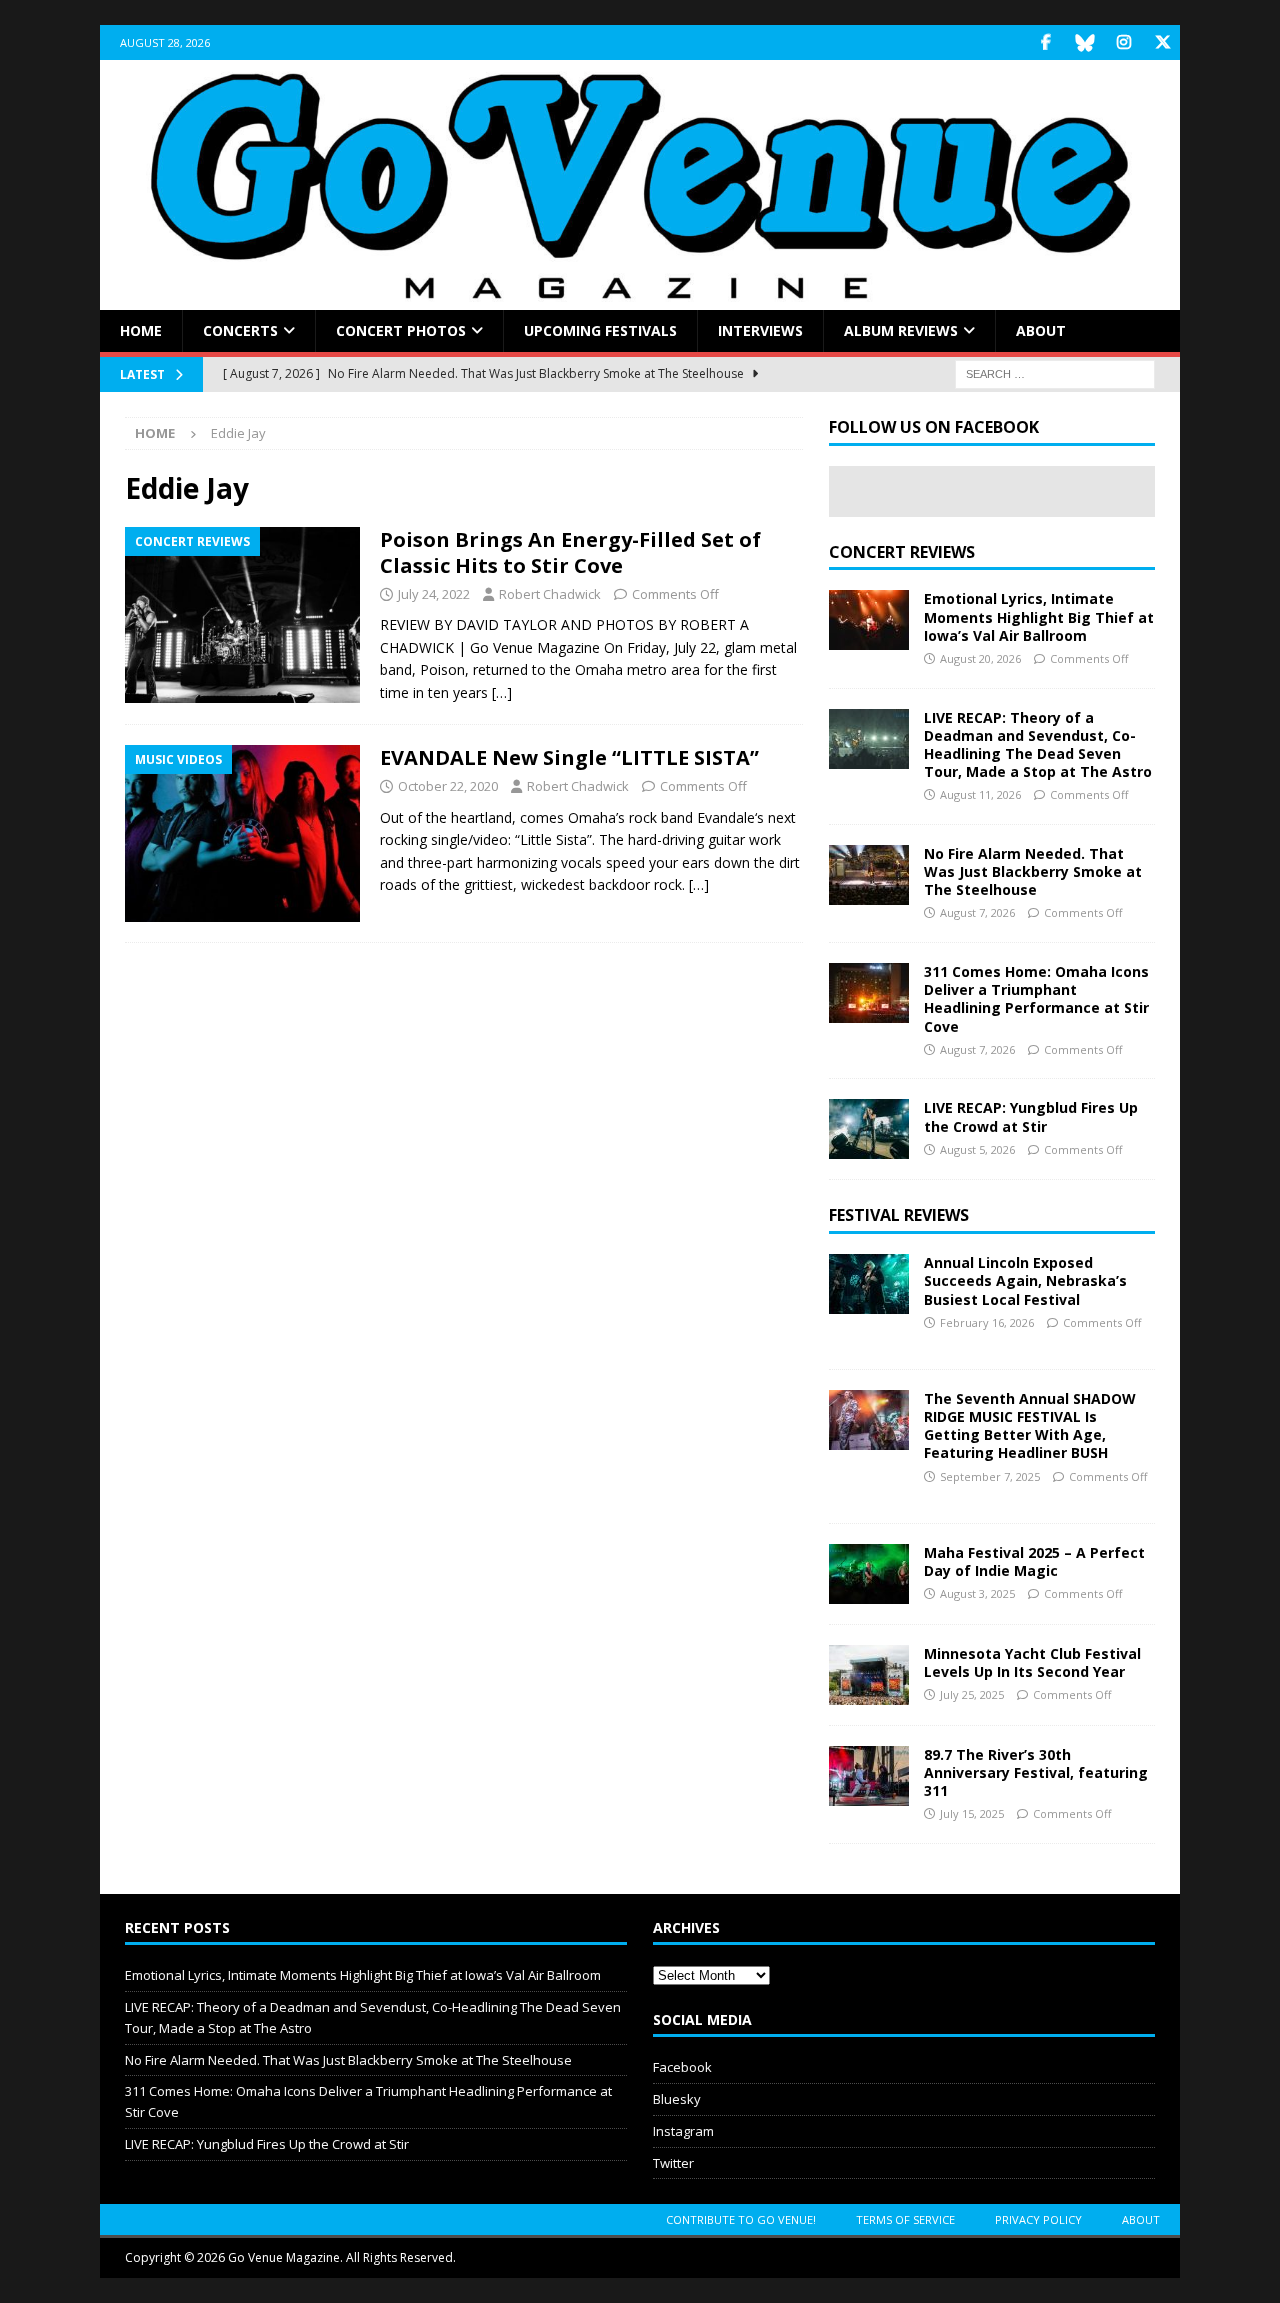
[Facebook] (1045, 42)
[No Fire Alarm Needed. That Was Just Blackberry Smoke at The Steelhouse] (869, 875)
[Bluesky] (1084, 42)
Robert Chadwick (550, 594)
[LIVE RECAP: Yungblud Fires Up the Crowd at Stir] (869, 1129)
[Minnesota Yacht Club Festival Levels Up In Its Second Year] (869, 1675)
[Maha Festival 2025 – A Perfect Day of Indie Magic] (869, 1574)
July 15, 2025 (972, 1813)
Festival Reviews (899, 1215)
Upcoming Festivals (600, 330)
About (1041, 330)
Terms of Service (905, 2219)
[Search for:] (1055, 373)
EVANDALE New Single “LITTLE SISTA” (569, 757)
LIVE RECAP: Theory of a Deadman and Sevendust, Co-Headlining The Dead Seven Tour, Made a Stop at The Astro (1038, 745)
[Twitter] (1162, 42)
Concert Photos (401, 330)
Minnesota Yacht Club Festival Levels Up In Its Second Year (1032, 1662)
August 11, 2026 (980, 794)
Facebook (682, 2067)
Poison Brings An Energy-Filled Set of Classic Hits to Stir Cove (570, 552)
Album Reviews (901, 330)
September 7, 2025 (990, 1476)
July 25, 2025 (972, 1694)
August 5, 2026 (977, 1149)
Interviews (760, 330)
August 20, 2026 (980, 658)
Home (141, 330)
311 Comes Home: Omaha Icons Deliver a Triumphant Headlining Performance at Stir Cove (1036, 999)
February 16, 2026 (987, 1322)
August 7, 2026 (977, 912)
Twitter (673, 2163)
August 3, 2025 (977, 1593)
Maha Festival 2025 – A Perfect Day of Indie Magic (1034, 1561)
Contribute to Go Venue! (741, 2219)
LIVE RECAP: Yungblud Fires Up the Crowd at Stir (1031, 1116)
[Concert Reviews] (242, 615)
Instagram (683, 2131)
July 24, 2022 (434, 594)
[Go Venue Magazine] (640, 298)
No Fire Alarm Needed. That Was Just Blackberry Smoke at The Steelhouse (1033, 871)
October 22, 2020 (448, 786)
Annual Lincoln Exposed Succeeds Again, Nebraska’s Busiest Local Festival (1025, 1280)
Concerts (240, 330)
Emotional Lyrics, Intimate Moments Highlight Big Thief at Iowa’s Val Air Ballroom (1039, 616)
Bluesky (677, 2099)
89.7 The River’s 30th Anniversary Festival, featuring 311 (1036, 1772)
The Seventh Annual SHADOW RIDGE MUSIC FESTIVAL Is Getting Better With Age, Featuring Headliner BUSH (1030, 1426)
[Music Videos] (242, 833)
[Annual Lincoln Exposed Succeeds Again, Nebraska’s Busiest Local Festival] (869, 1284)
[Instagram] (1123, 42)
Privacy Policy (1038, 2219)
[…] (502, 692)
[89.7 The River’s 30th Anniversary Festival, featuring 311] (869, 1776)
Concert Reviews (902, 552)
